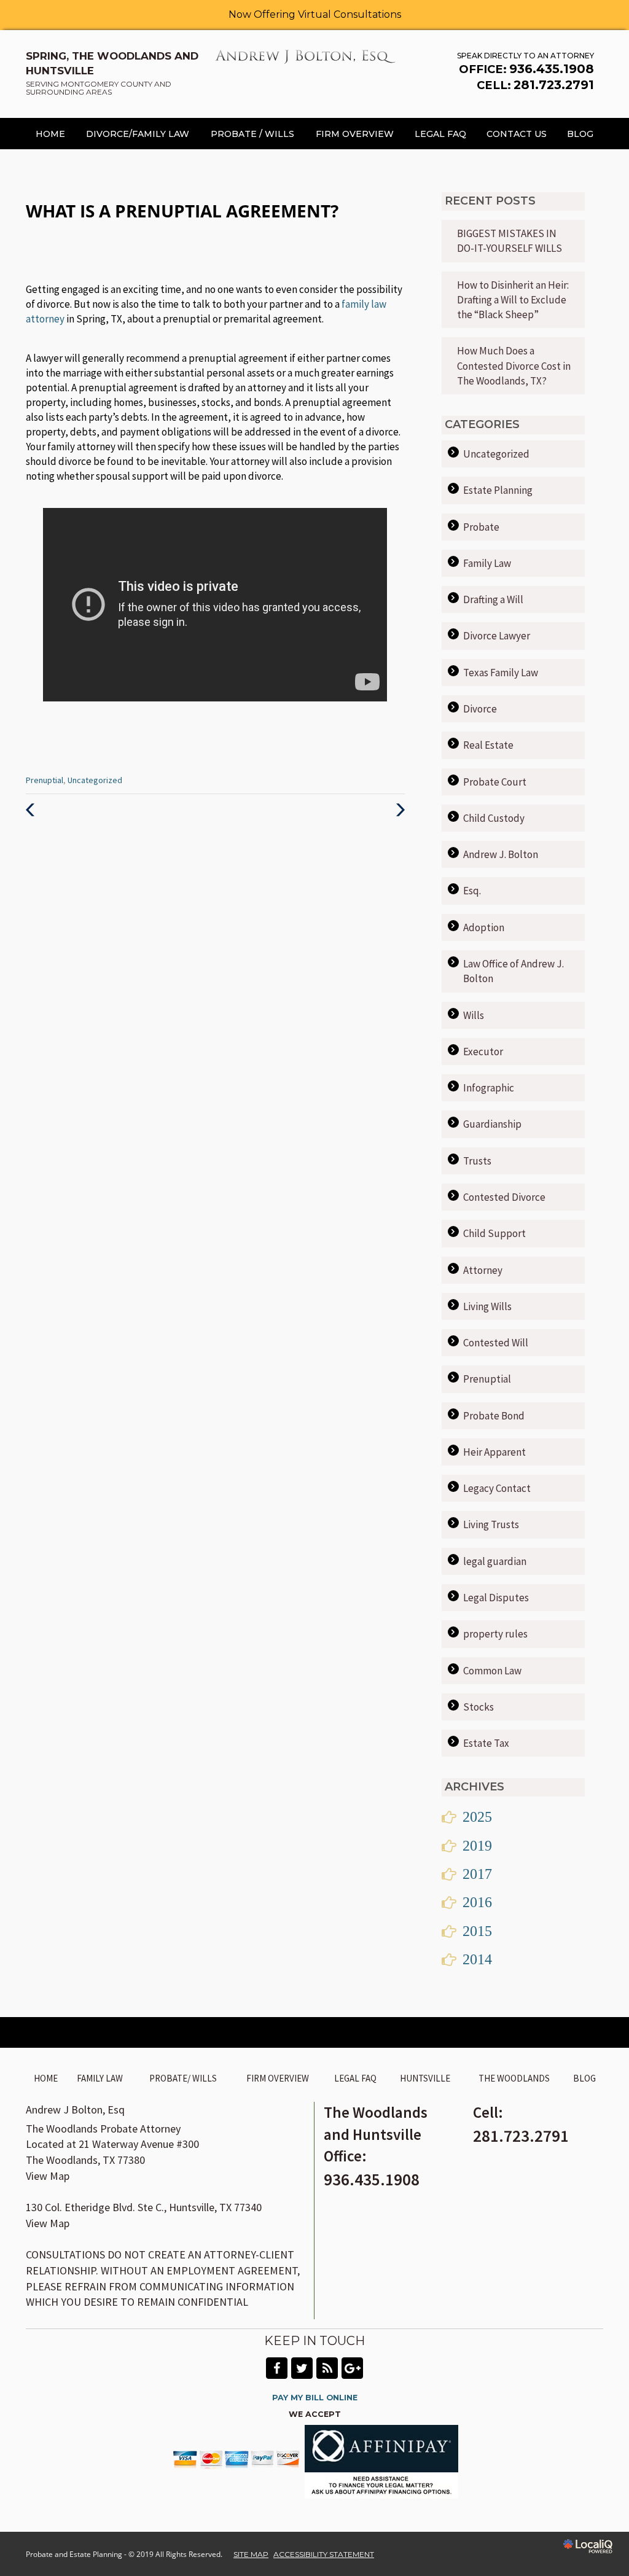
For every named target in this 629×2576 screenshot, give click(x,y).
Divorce (480, 709)
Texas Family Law (501, 673)
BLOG (580, 134)
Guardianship (492, 1124)
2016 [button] (477, 1902)
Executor (483, 1052)
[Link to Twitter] (302, 2368)
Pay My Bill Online (315, 2398)
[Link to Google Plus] (352, 2368)
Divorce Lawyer (497, 636)
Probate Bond (494, 1416)
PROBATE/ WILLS (183, 2078)
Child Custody (494, 818)
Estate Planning (498, 490)
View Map (48, 2176)
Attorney (483, 1270)
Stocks (479, 1707)
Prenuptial (45, 780)
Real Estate (488, 745)
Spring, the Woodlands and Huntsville (112, 73)
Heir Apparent (494, 1452)
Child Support (494, 1233)
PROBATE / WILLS (252, 134)
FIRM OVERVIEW (355, 134)
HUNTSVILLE (425, 2078)
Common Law (492, 1671)
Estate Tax (486, 1743)
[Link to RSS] (327, 2368)
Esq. (472, 891)
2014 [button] (477, 1959)
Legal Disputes (496, 1598)
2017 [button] (477, 1874)
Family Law (487, 563)
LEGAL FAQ (440, 134)
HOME (50, 134)
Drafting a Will (493, 599)
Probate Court (495, 782)
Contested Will (496, 1343)
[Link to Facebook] (277, 2368)
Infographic (489, 1088)
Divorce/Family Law (138, 134)
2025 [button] (477, 1817)
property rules (495, 1634)
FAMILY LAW (100, 2078)
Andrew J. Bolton (501, 854)
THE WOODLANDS (514, 2078)
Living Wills (487, 1306)
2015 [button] (477, 1931)
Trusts (477, 1161)
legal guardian (495, 1561)
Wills (474, 1015)
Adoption (484, 927)
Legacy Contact (497, 1488)
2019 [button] (477, 1846)
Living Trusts (491, 1524)
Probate (481, 527)
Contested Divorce (504, 1197)
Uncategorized (95, 780)
